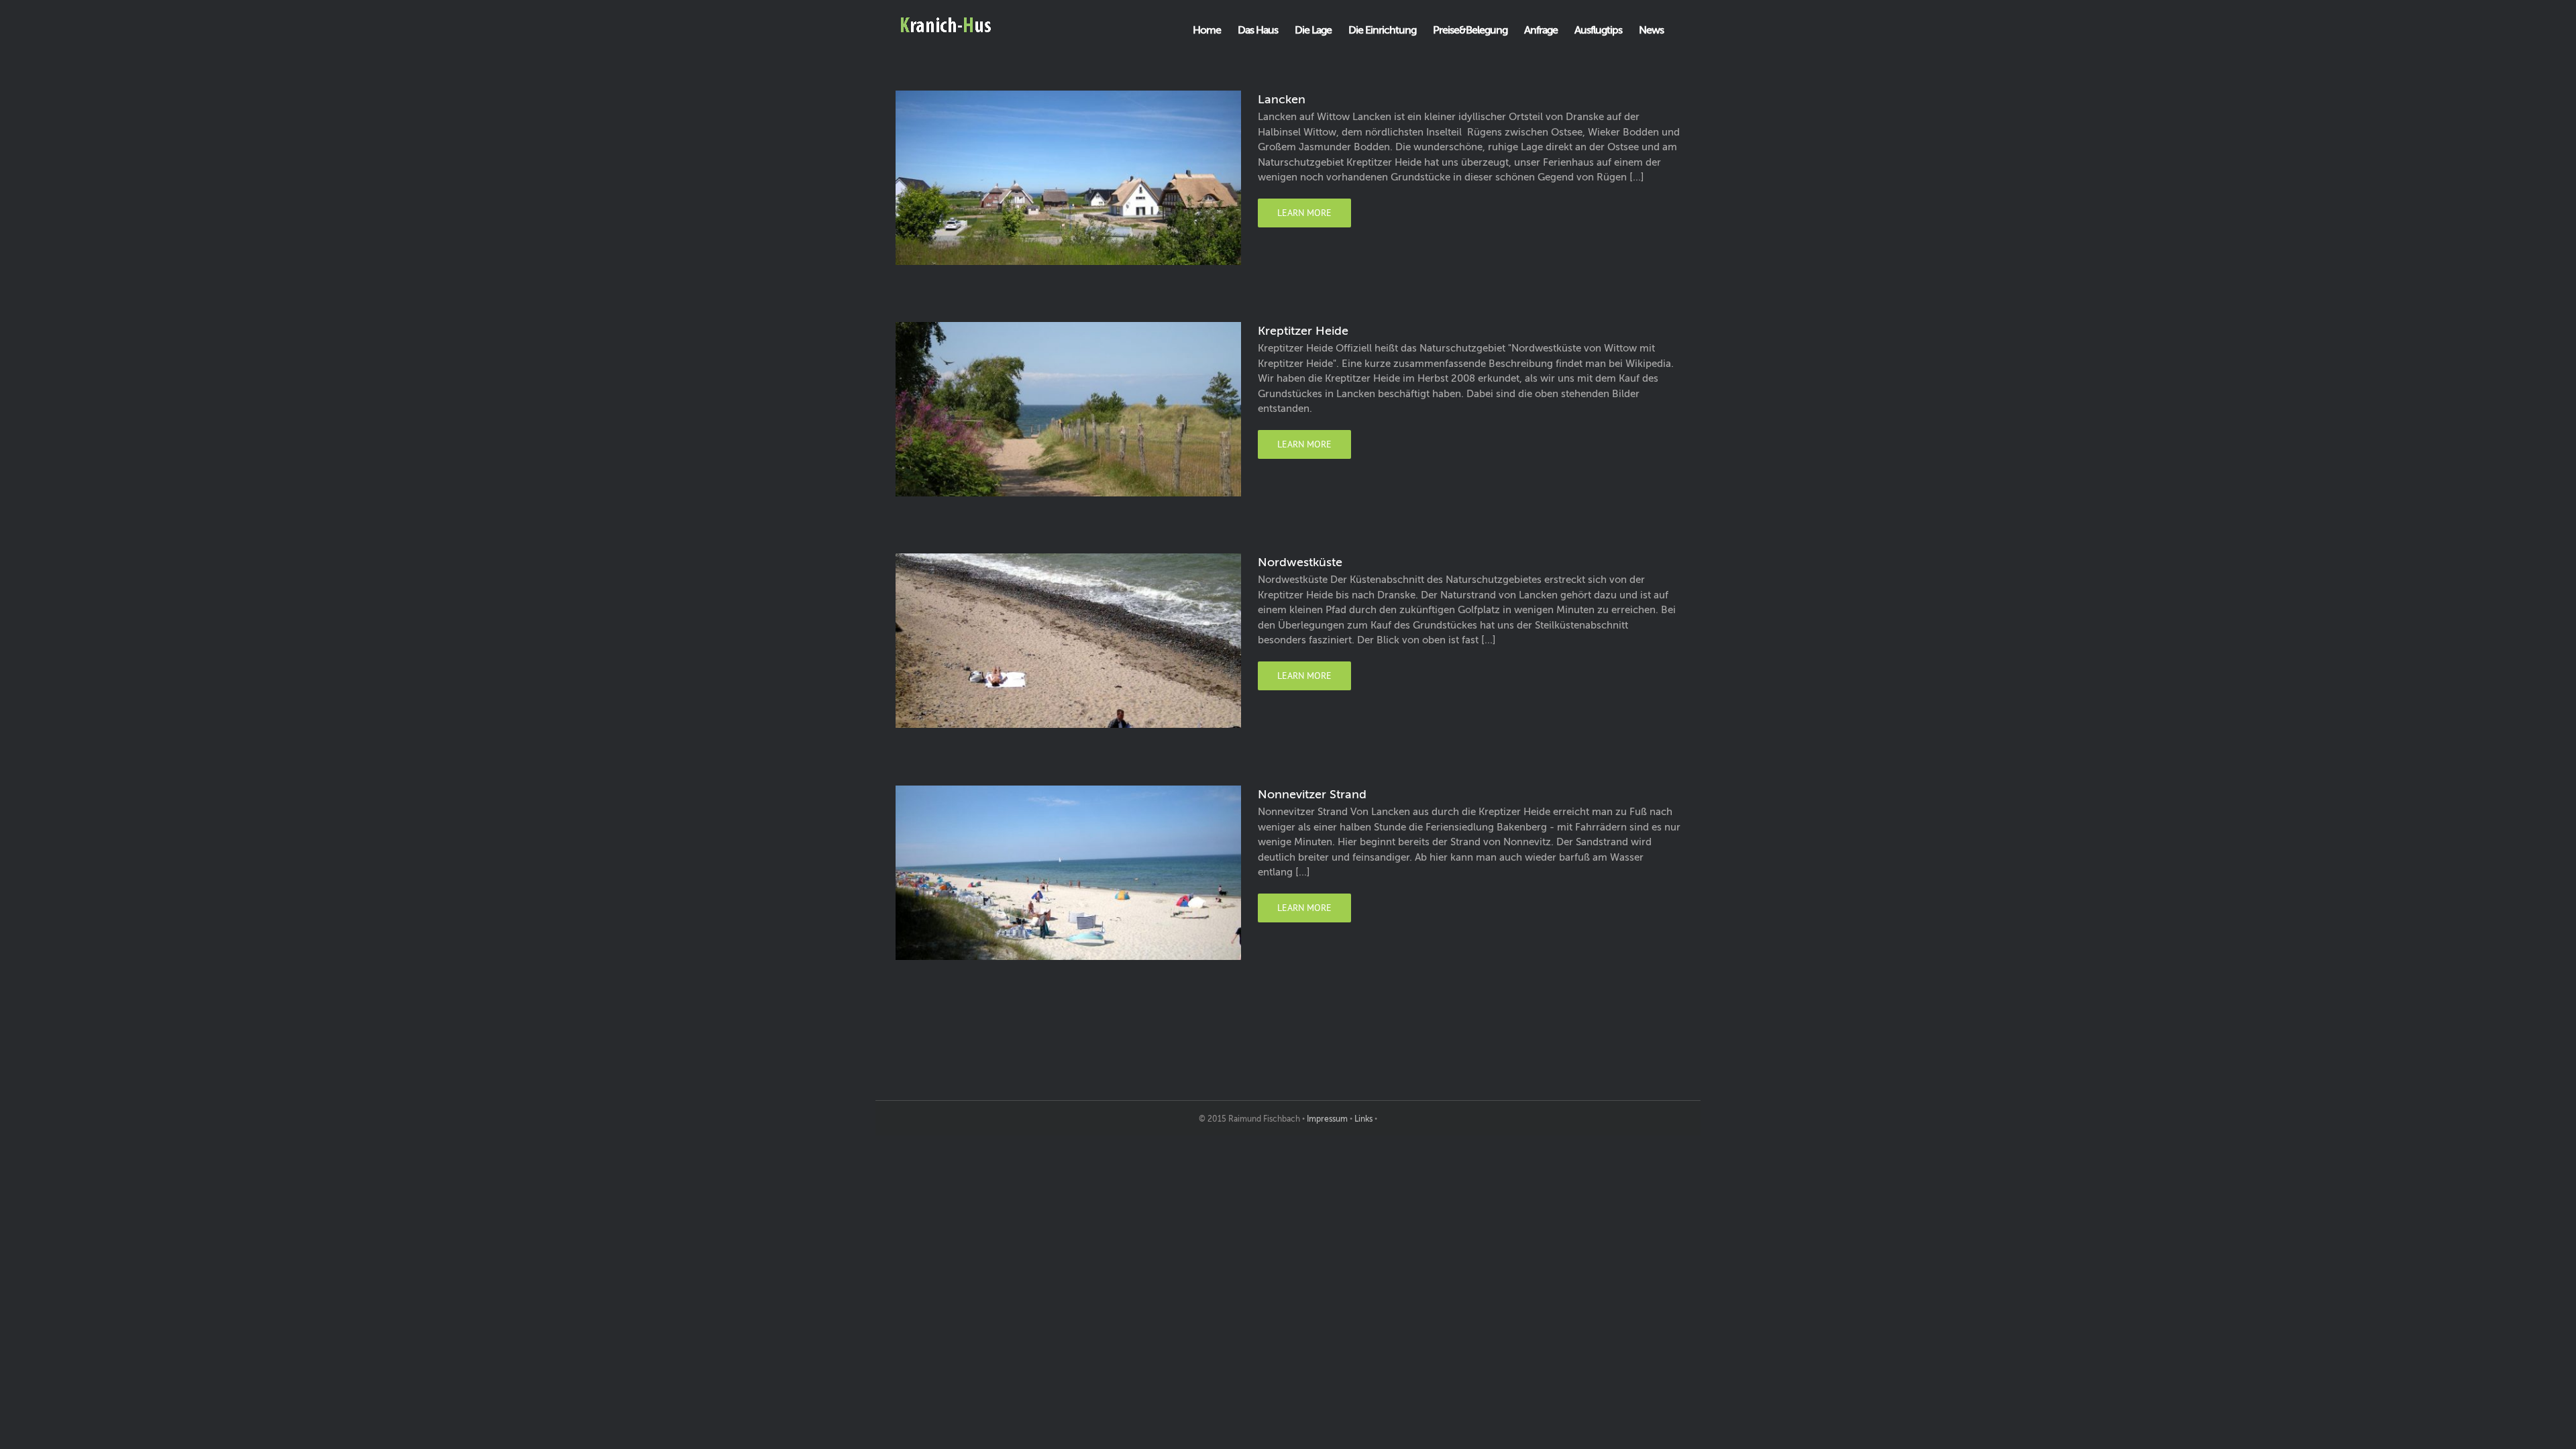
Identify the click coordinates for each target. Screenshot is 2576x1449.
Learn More (1304, 213)
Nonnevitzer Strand (1312, 794)
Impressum (1327, 1119)
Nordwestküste (1300, 562)
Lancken (1282, 99)
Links (1363, 1119)
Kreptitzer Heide (1303, 331)
